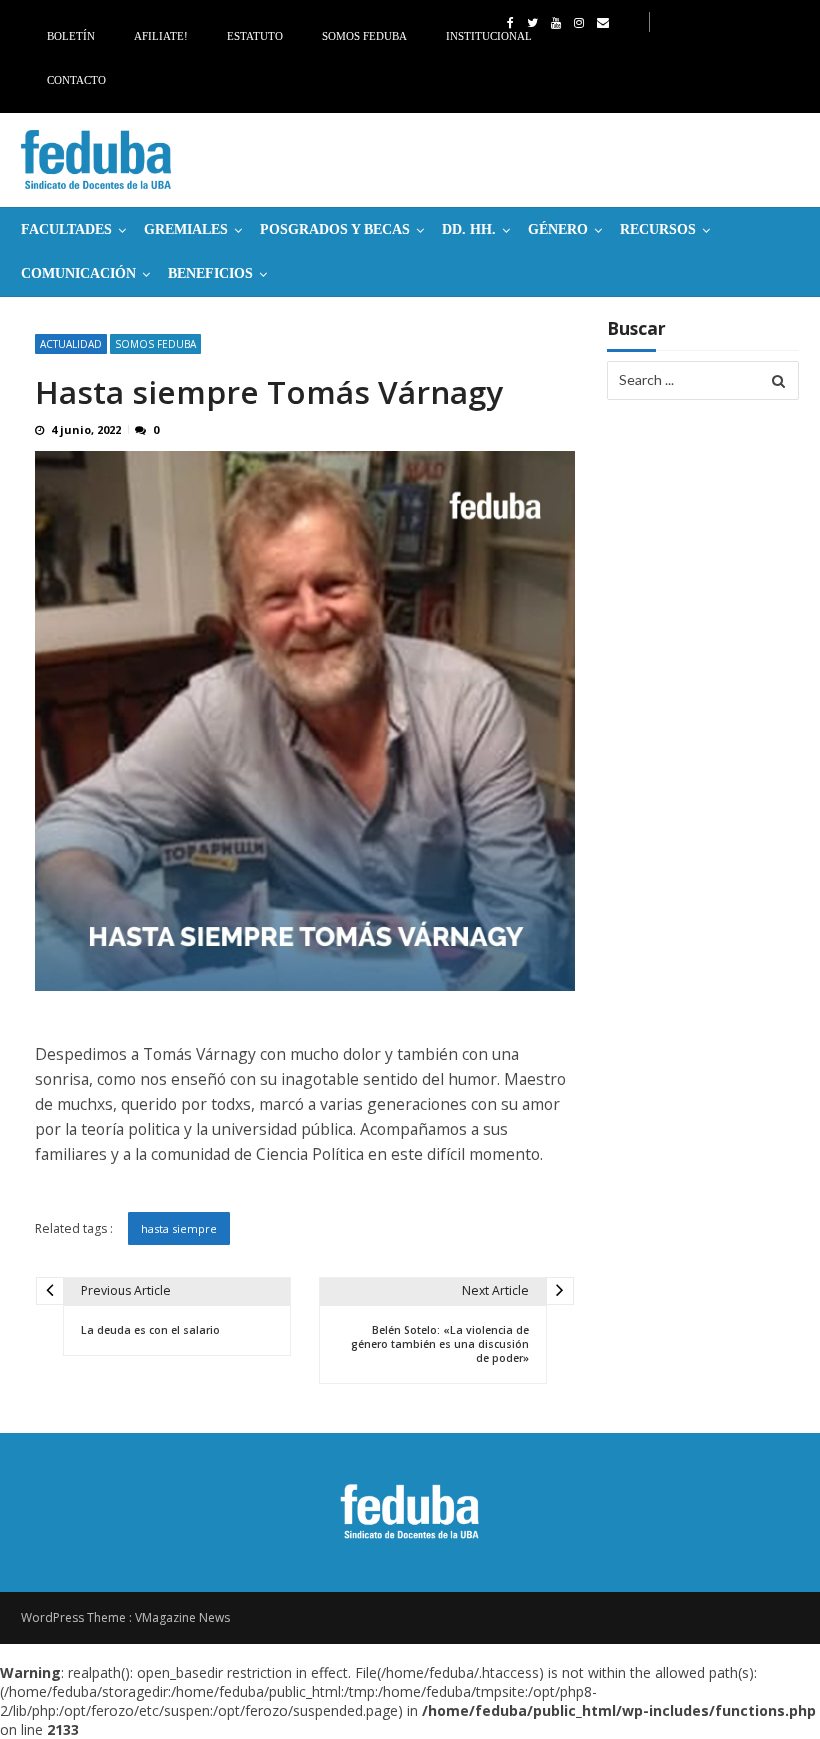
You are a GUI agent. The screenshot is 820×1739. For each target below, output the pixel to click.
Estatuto (255, 36)
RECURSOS (658, 229)
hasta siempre (179, 1228)
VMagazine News (182, 1617)
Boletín (71, 36)
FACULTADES (66, 229)
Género (558, 229)
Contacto (76, 80)
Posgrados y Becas (335, 229)
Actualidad (71, 344)
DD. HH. (469, 229)
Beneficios (210, 273)
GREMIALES (186, 229)
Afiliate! (161, 36)
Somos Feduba (364, 36)
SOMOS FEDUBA (155, 344)
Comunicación (78, 273)
